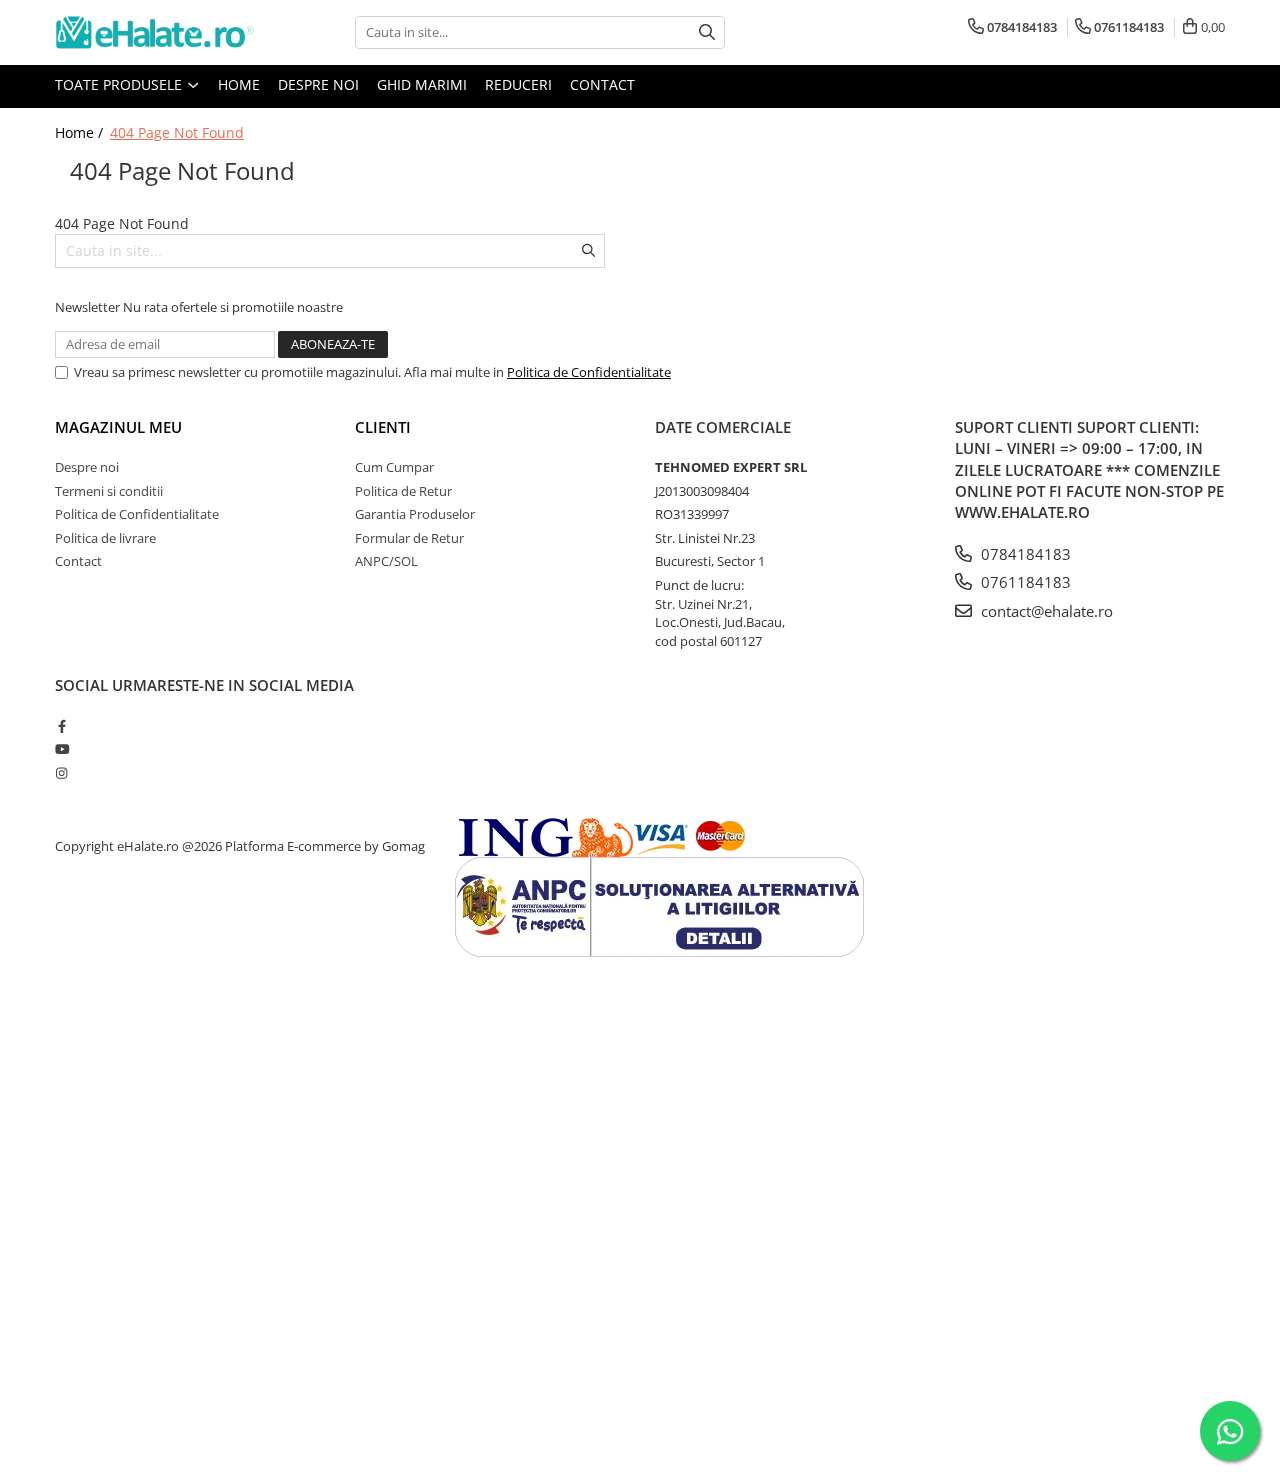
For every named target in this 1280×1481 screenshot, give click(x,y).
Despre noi (318, 84)
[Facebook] (61, 726)
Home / (81, 132)
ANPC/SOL (386, 561)
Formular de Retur (409, 538)
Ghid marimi (422, 84)
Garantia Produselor (415, 514)
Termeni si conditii (109, 491)
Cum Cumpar (394, 467)
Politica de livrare (105, 538)
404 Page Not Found (177, 132)
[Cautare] (707, 32)
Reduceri (518, 84)
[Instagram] (61, 773)
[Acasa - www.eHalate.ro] (155, 32)
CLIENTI (383, 427)
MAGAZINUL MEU (118, 427)
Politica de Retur (403, 491)
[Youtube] (61, 749)
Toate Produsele (120, 84)
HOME (239, 84)
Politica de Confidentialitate (589, 372)
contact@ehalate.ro (1045, 611)
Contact (602, 84)
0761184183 (1024, 582)
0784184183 (1024, 554)
